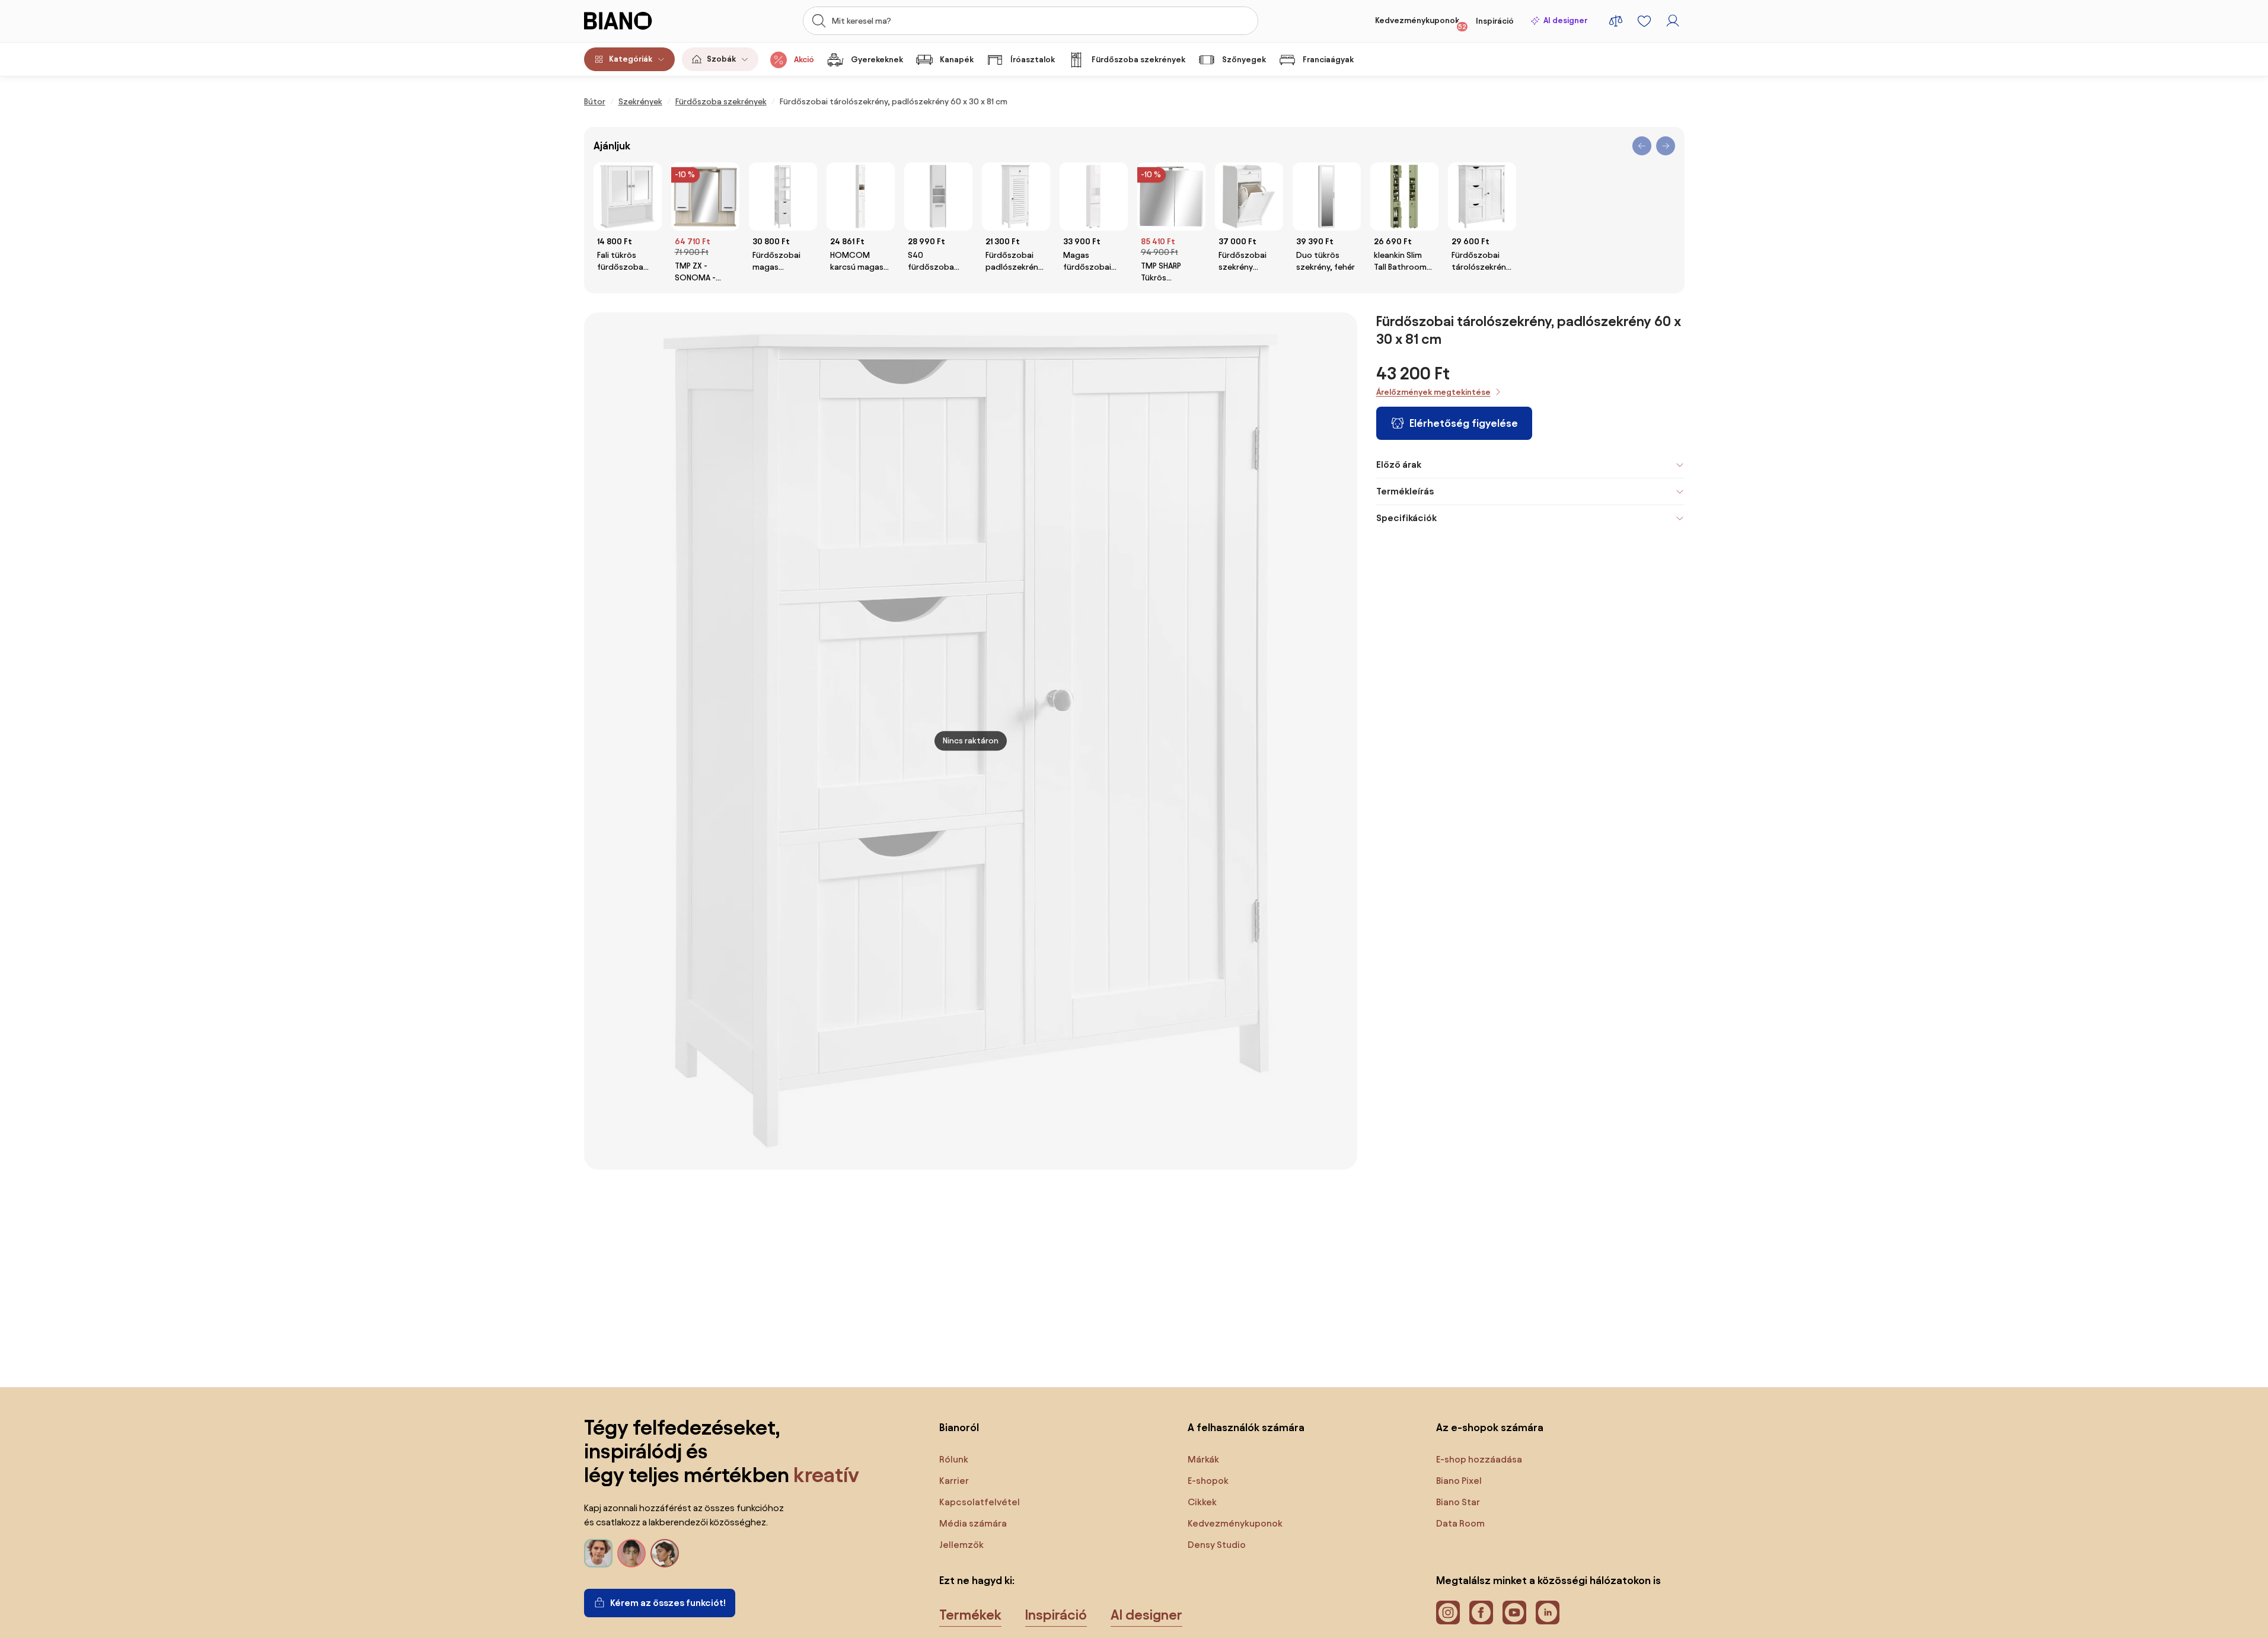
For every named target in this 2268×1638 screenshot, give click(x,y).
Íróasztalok (1033, 60)
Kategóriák (631, 59)
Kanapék (957, 60)
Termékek (970, 1615)
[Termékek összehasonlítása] (1616, 21)
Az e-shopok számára (1490, 1427)
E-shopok (1208, 1481)
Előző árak (1399, 464)
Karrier (954, 1481)
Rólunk (954, 1459)
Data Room (1460, 1523)
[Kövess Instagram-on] (1448, 1613)
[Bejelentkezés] (1673, 21)
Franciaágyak (1328, 60)
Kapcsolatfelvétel (980, 1502)
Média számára (973, 1523)
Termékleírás (1405, 491)
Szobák (721, 59)
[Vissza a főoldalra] (639, 21)
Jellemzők (961, 1545)
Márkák (1203, 1459)
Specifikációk (1406, 518)
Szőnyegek (1244, 60)
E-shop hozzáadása (1479, 1459)
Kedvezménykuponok (1421, 23)
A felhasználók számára (1246, 1427)
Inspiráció (1495, 21)
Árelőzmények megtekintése (1433, 392)
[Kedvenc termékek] (1644, 21)
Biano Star (1458, 1502)
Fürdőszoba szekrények (1138, 60)
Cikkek (1202, 1502)
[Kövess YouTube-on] (1514, 1613)
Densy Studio (1217, 1545)
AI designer (1565, 20)
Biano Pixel (1459, 1481)
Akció (804, 60)
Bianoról (959, 1427)
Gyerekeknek (877, 60)
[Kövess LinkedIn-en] (1548, 1613)
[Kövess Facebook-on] (1481, 1613)
